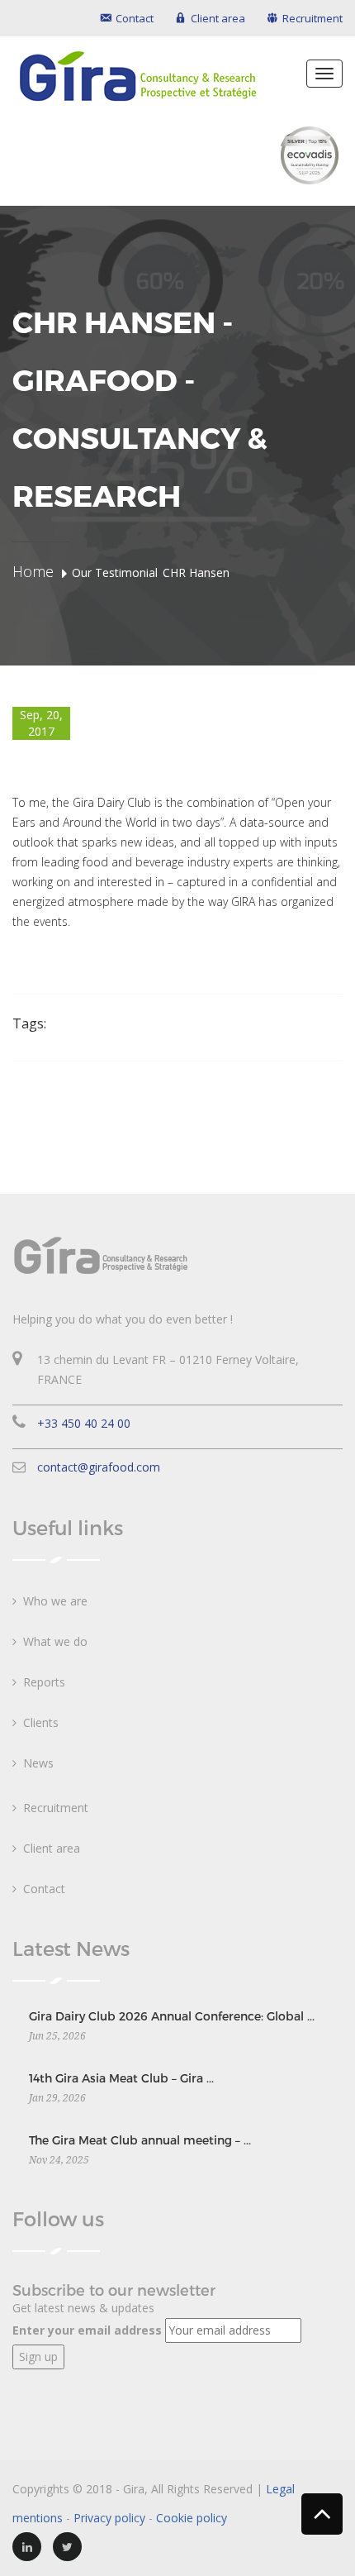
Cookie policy (192, 2518)
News (38, 1763)
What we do (55, 1641)
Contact (44, 1889)
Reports (44, 1682)
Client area (52, 1848)
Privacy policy (109, 2518)
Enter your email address (87, 2330)
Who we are (55, 1601)
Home (33, 571)
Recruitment (56, 1808)
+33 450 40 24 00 (84, 1423)
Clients (41, 1722)
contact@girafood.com (99, 1467)
